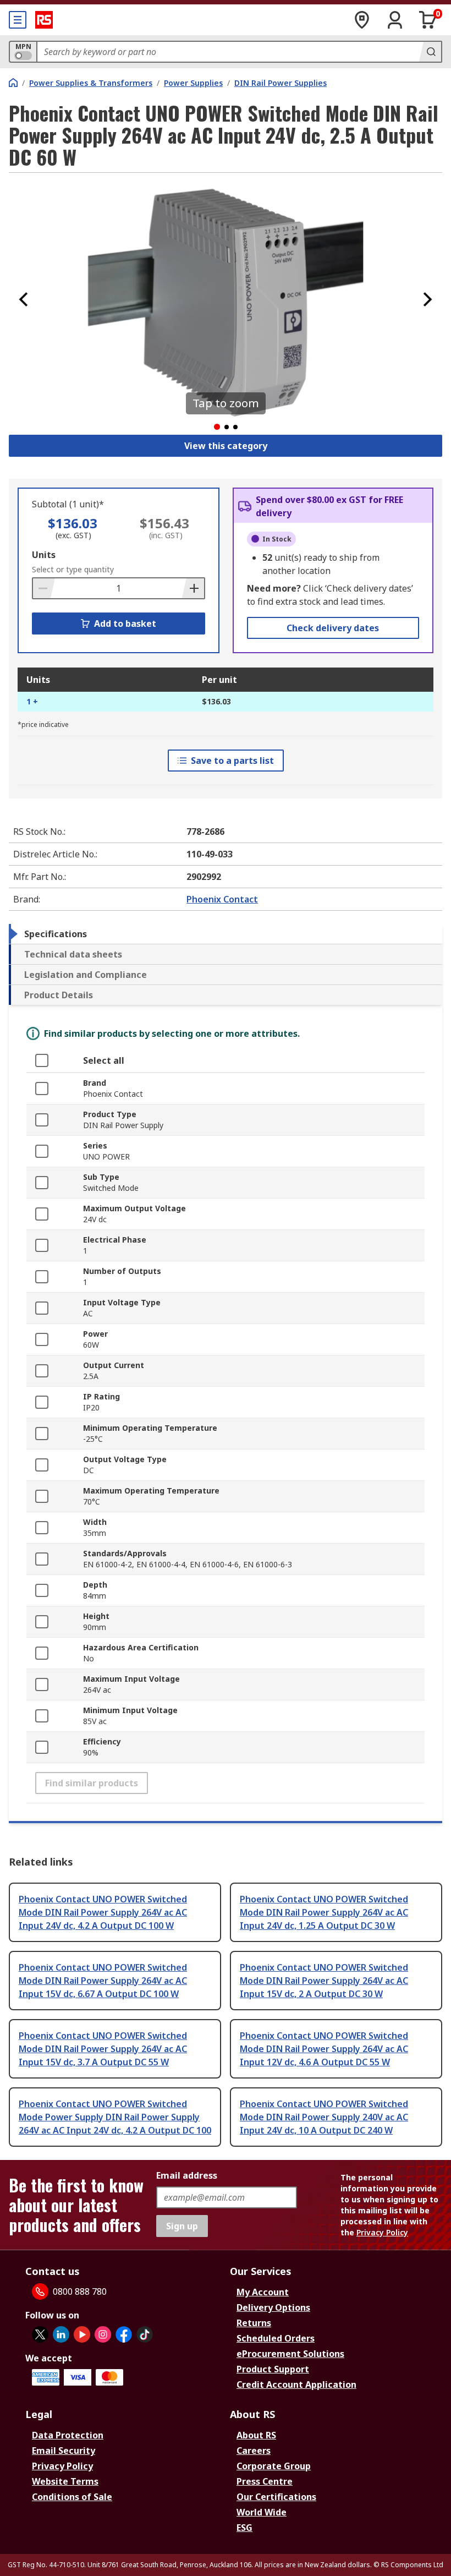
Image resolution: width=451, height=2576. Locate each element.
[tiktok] (145, 2334)
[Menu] (18, 20)
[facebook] (124, 2334)
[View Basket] (428, 20)
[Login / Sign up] (395, 20)
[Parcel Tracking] (362, 20)
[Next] (427, 299)
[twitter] (40, 2334)
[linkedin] (61, 2334)
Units (44, 555)
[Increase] (193, 588)
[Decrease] (44, 588)
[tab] (226, 934)
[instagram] (103, 2334)
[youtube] (82, 2334)
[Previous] (24, 299)
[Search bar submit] (430, 52)
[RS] (44, 20)
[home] (13, 83)
